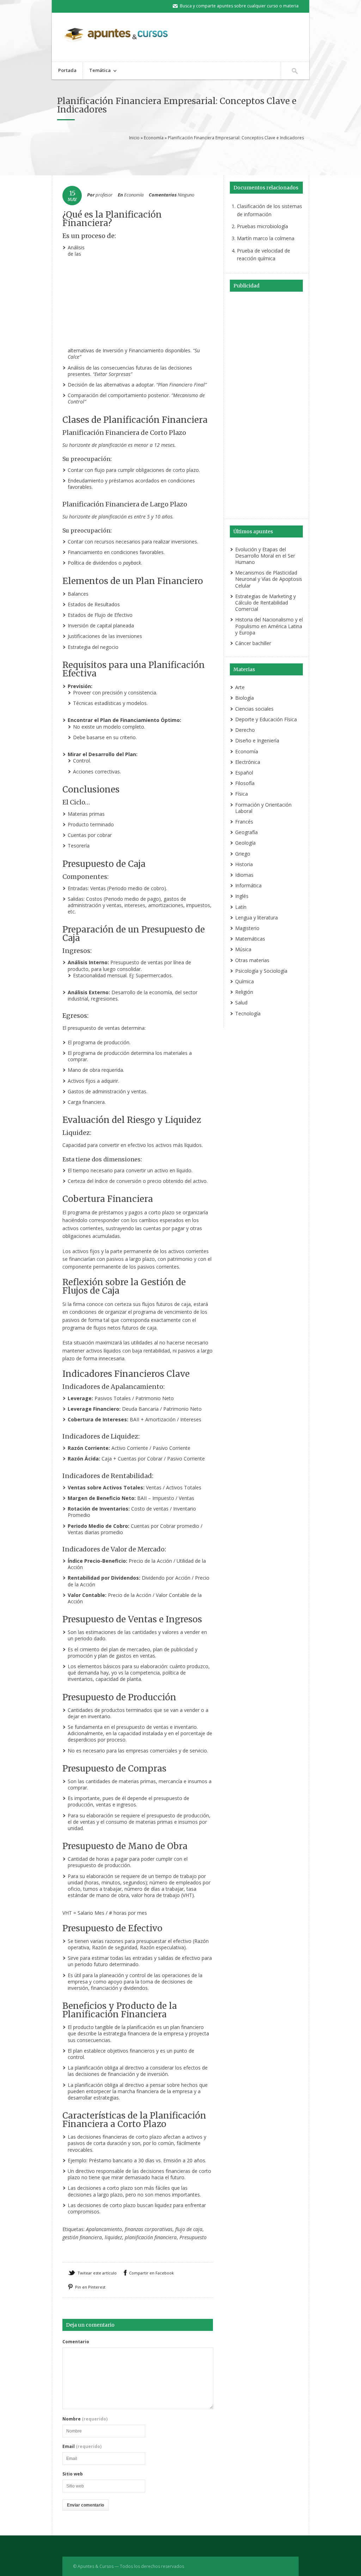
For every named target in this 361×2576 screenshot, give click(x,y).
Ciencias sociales (254, 709)
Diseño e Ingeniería (257, 740)
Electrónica (248, 762)
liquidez (113, 2237)
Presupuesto (193, 2237)
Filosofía (245, 783)
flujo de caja (189, 2229)
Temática (97, 71)
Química (244, 981)
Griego (243, 854)
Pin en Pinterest (90, 2287)
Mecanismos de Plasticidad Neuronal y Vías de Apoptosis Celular (269, 579)
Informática (248, 885)
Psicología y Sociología (261, 971)
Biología (244, 698)
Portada (67, 70)
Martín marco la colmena (266, 238)
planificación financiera (151, 2237)
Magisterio (247, 928)
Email (82, 2447)
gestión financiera (82, 2237)
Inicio (134, 138)
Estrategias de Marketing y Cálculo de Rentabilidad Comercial (265, 603)
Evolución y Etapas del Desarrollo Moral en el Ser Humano (265, 556)
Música (243, 949)
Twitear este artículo (97, 2273)
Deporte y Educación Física (266, 719)
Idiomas (244, 875)
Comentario (76, 2342)
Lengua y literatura (256, 918)
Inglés (242, 896)
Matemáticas (250, 939)
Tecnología (248, 1013)
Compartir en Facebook (151, 2273)
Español (244, 773)
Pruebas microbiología (262, 226)
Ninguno (186, 195)
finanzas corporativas (149, 2229)
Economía (154, 138)
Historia (244, 864)
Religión (244, 992)
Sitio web (73, 2474)
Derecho (245, 730)
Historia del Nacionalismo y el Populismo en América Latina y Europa (269, 626)
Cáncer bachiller (253, 643)
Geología (245, 843)
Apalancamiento (104, 2229)
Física (241, 794)
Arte (240, 687)
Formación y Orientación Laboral (263, 808)
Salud (241, 1003)
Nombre (85, 2419)
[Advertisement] (187, 157)
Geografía (246, 832)
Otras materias (252, 960)
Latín (241, 907)
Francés (244, 822)
